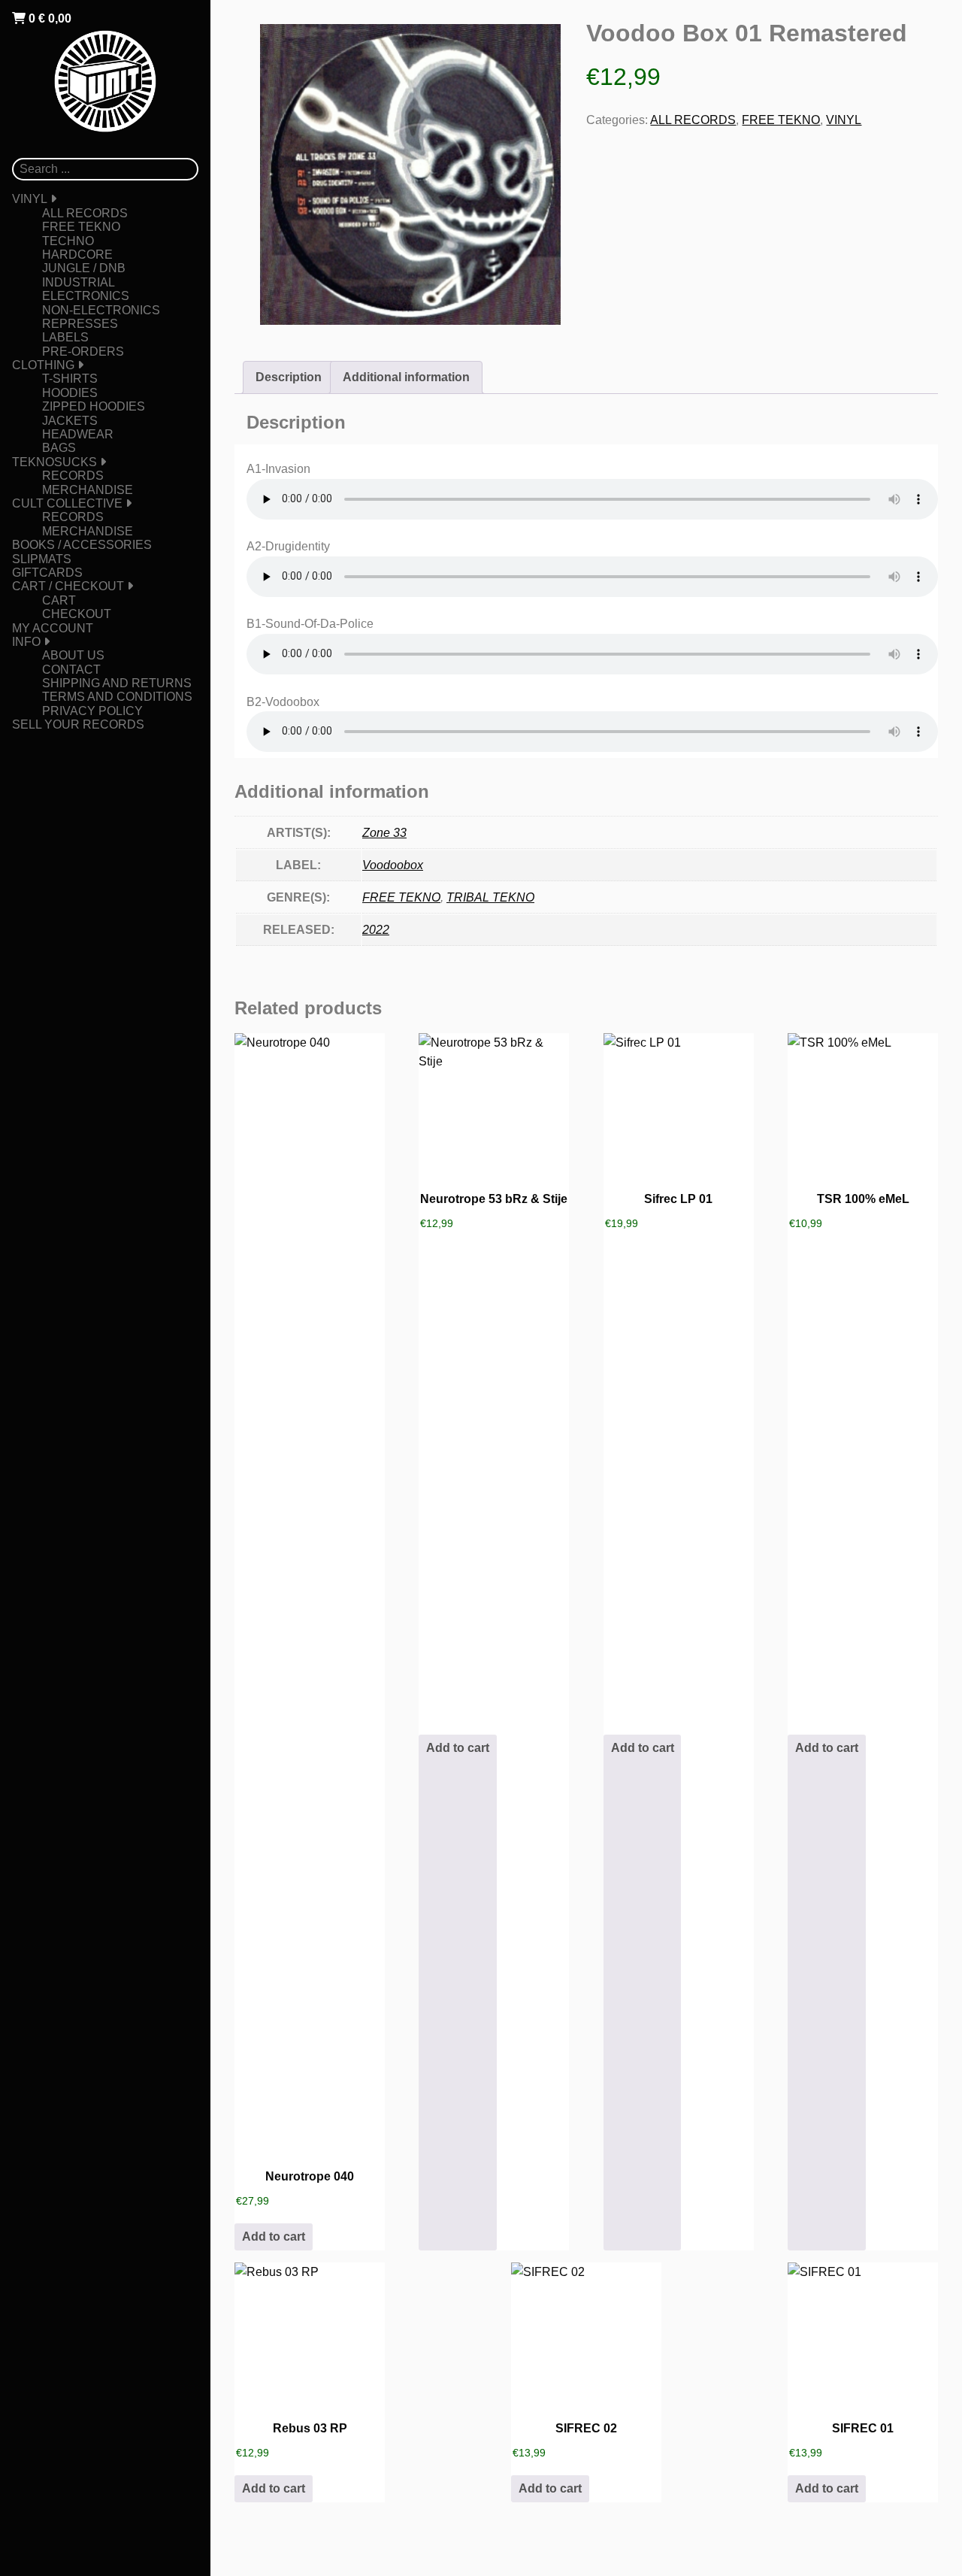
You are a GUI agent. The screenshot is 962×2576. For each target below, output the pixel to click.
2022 (376, 930)
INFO (26, 642)
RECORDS (73, 476)
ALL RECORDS (85, 213)
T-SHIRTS (70, 379)
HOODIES (70, 393)
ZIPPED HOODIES (94, 406)
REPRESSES (80, 324)
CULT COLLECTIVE (67, 503)
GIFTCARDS (47, 573)
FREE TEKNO (81, 227)
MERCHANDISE (88, 490)
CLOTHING (43, 365)
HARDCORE (77, 255)
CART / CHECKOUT (68, 586)
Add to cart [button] (274, 2237)
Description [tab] (289, 377)
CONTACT (71, 670)
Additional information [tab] (406, 377)
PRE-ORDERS (83, 352)
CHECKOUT (77, 614)
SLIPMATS (42, 559)
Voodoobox (393, 865)
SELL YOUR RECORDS (78, 724)
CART (59, 600)
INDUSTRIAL (79, 282)
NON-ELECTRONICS (101, 310)
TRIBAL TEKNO (490, 897)
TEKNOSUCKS (54, 462)
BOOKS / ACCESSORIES (82, 545)
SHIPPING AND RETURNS (117, 683)
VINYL (30, 199)
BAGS (59, 448)
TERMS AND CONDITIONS (117, 697)
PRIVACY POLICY (92, 711)
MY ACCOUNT (53, 628)
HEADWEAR (78, 434)
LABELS (65, 337)
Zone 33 (384, 833)
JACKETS (70, 421)
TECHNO (68, 241)
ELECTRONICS (86, 296)
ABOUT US (73, 655)
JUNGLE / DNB (84, 268)
